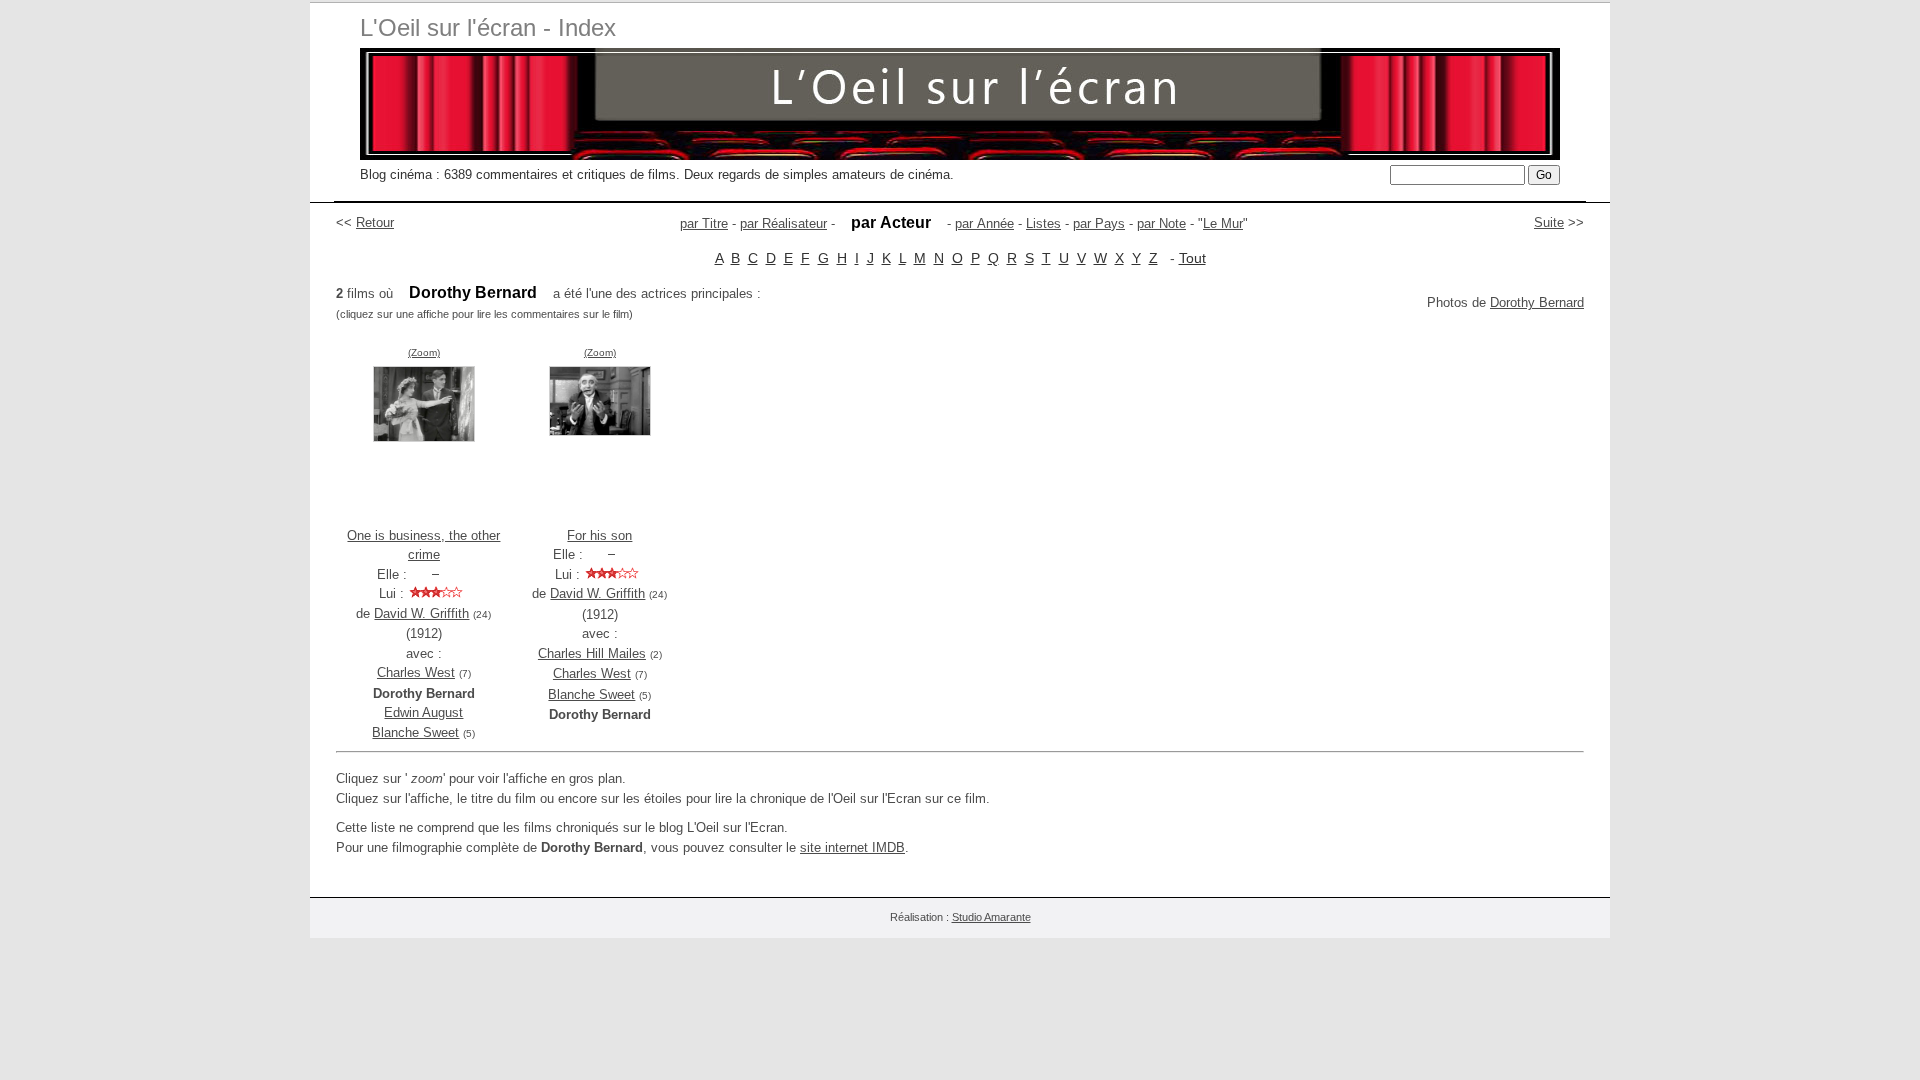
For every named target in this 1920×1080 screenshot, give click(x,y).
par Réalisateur (783, 223)
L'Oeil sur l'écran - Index (488, 27)
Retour (375, 222)
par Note (1161, 223)
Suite (1549, 222)
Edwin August (423, 712)
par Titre (704, 223)
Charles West (416, 672)
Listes (1043, 223)
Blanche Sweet (415, 732)
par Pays (1099, 223)
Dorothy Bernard (1537, 302)
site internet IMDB (852, 847)
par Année (984, 223)
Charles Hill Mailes (592, 653)
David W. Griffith (421, 613)
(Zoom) (424, 352)
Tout (1192, 258)
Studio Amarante (991, 917)
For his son (599, 535)
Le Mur (1223, 223)
